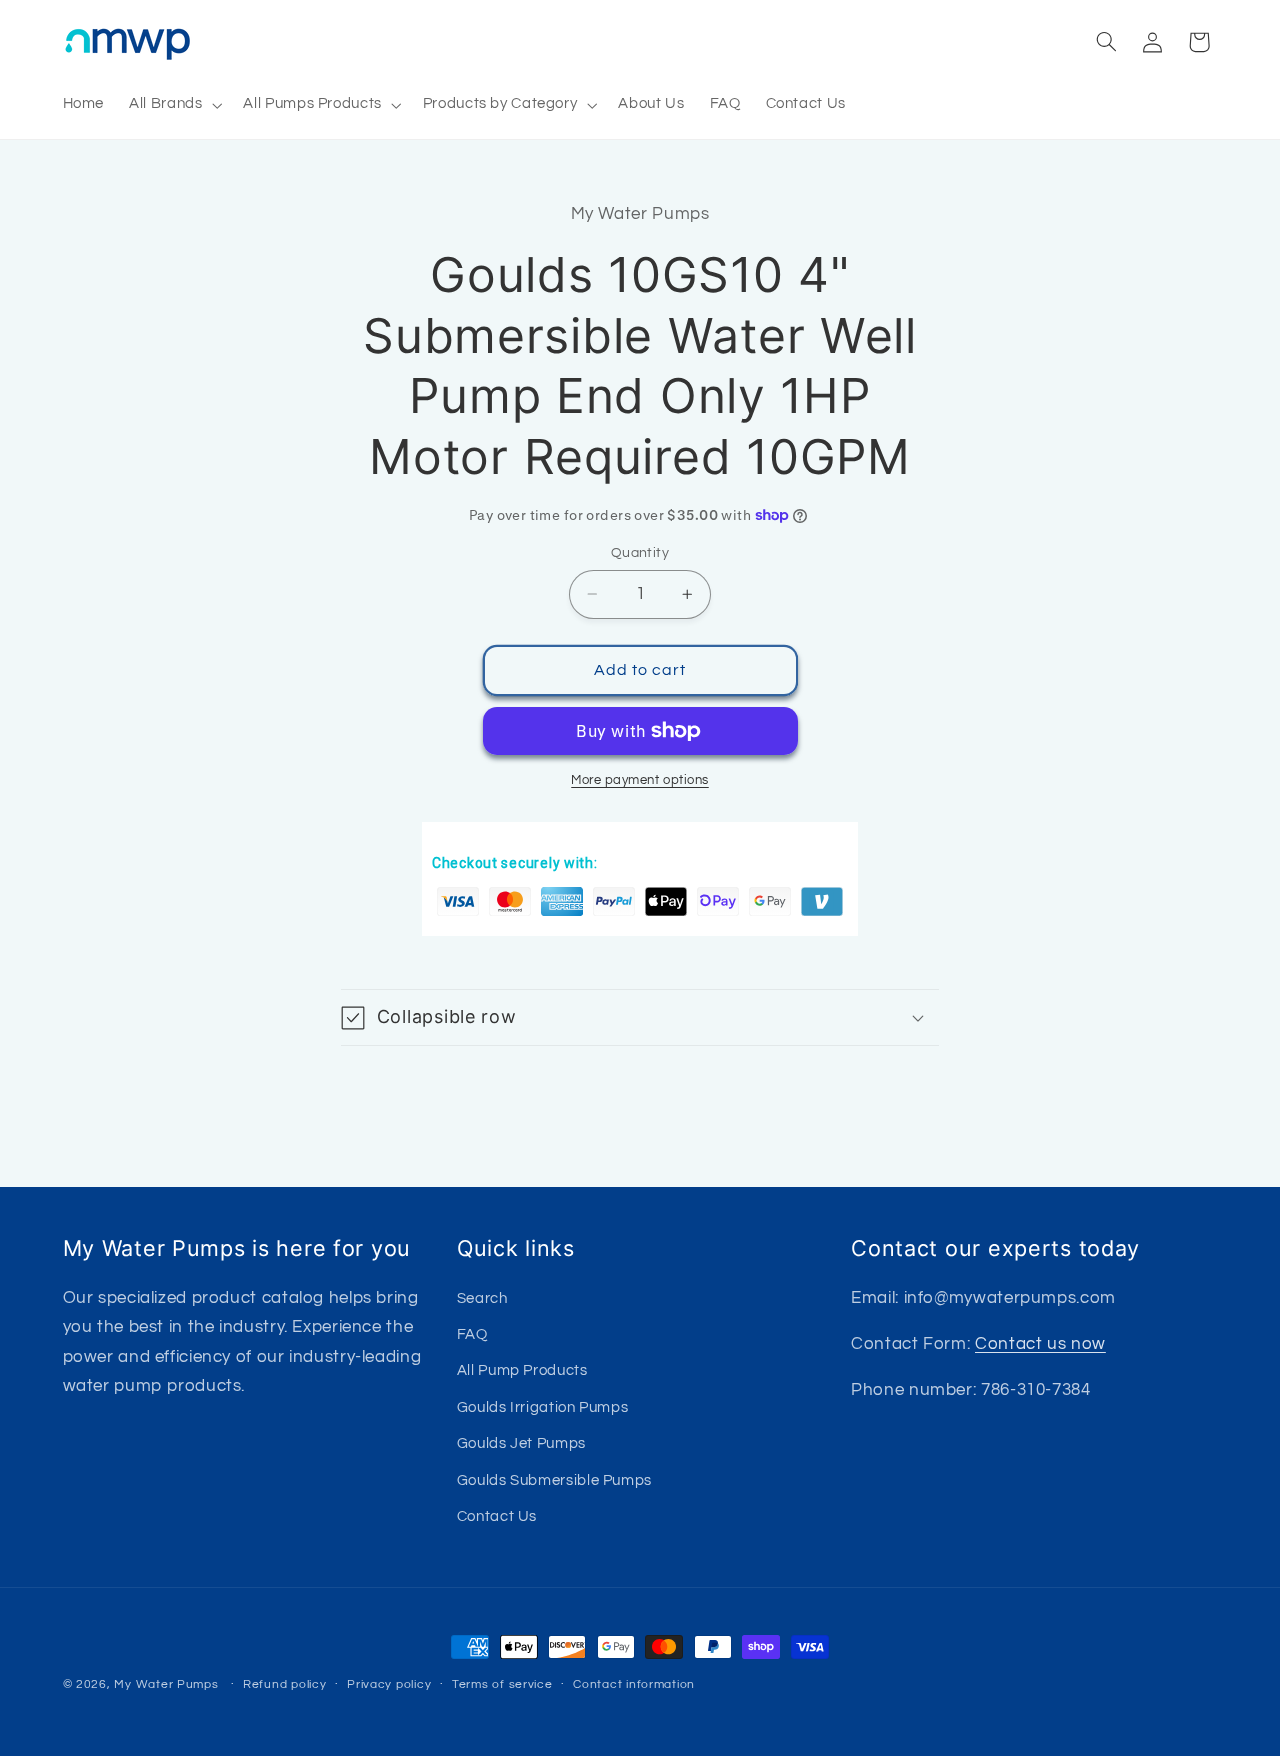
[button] (174, 105)
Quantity (640, 553)
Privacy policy (389, 1685)
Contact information (634, 1685)
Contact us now (1040, 1343)
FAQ (472, 1333)
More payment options (640, 780)
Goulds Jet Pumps (521, 1443)
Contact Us (497, 1515)
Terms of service (502, 1685)
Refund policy (285, 1685)
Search (482, 1297)
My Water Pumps (166, 1684)
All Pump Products (522, 1370)
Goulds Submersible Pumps (554, 1479)
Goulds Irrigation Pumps (543, 1406)
